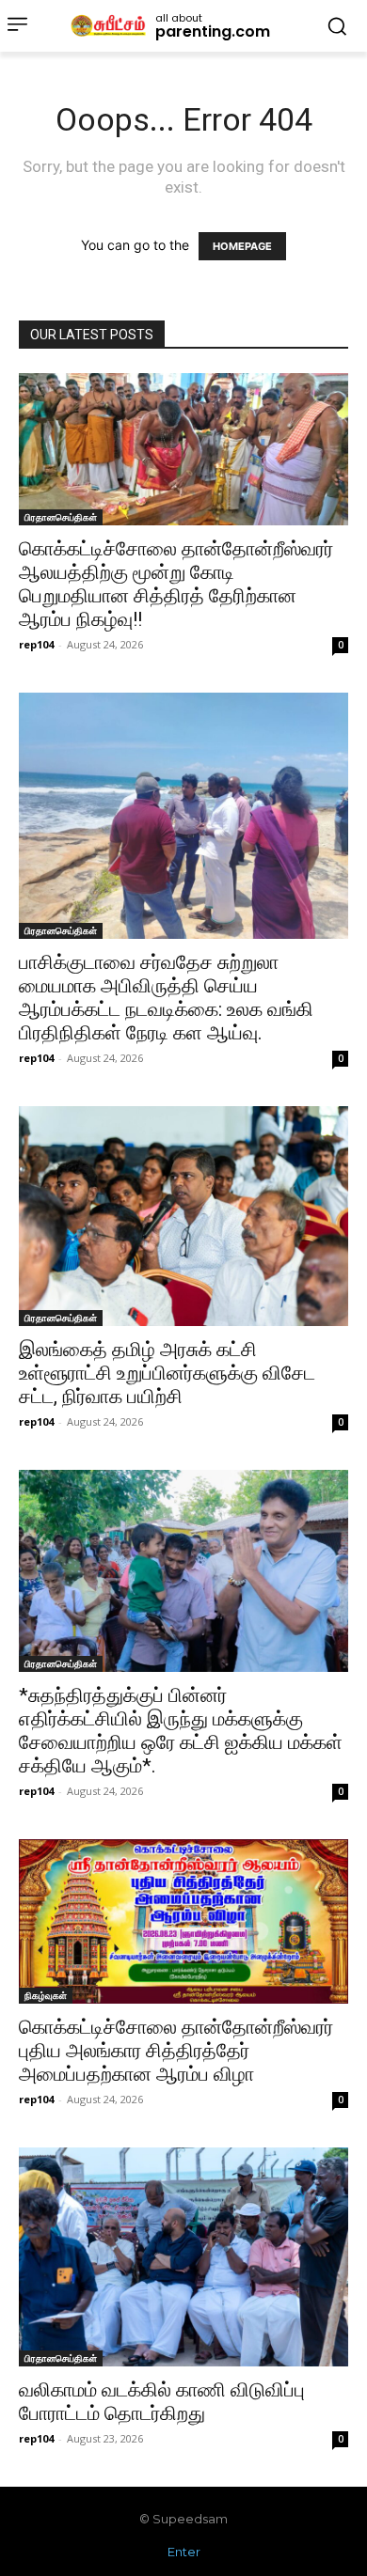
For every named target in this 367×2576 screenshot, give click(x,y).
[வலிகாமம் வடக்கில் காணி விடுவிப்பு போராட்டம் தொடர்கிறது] (183, 2257)
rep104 (36, 644)
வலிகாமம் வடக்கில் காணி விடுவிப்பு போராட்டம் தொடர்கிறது (162, 2402)
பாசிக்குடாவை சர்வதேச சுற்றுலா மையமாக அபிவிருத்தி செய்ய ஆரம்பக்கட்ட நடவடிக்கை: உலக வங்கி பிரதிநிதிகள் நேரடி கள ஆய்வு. (166, 998)
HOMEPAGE (242, 246)
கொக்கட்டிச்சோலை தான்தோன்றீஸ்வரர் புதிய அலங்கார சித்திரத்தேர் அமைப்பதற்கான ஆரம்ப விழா (176, 2051)
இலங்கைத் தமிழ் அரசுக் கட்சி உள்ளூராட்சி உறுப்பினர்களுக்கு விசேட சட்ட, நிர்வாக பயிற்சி (167, 1373)
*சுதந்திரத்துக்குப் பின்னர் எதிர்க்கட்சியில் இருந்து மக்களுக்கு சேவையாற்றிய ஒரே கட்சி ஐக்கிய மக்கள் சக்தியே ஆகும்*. (181, 1731)
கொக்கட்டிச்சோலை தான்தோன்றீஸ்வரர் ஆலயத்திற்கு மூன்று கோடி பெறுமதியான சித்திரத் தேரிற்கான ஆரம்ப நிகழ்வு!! (176, 584)
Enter (184, 2552)
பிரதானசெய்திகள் (61, 517)
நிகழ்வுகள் (46, 1995)
